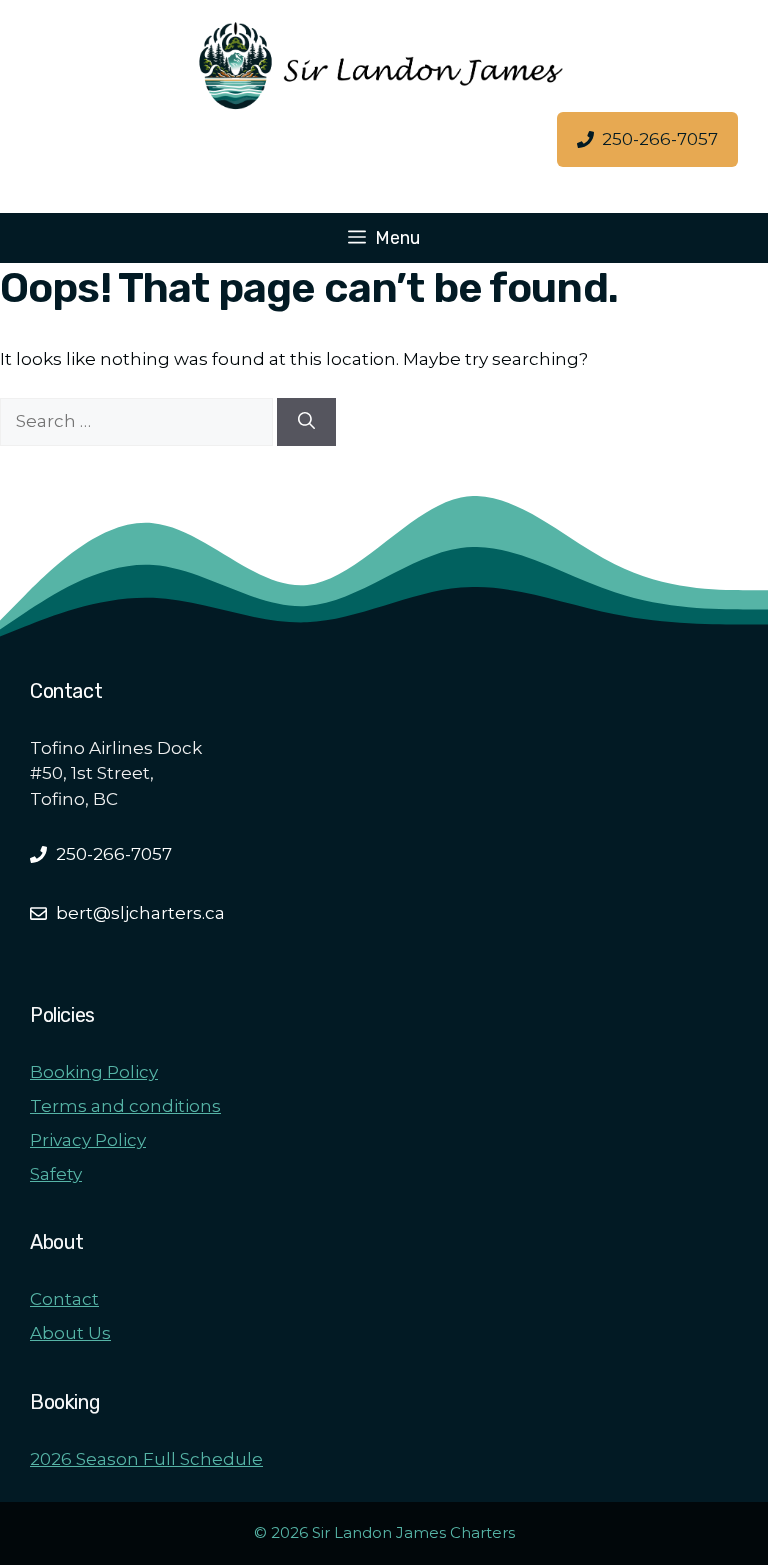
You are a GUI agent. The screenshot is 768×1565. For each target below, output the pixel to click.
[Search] (306, 422)
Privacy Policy (88, 1140)
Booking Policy (94, 1072)
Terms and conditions (125, 1106)
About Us (70, 1333)
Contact (64, 1299)
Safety (56, 1174)
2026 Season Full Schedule (146, 1459)
